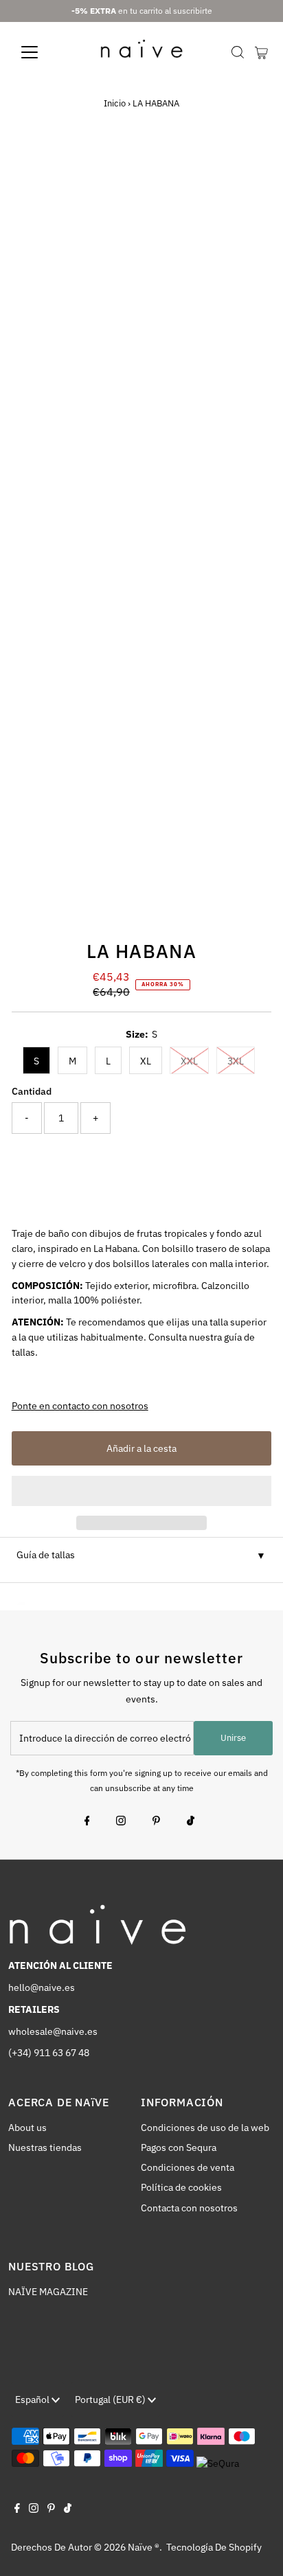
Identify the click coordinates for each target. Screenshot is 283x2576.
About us (27, 2128)
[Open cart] (261, 52)
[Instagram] (121, 1822)
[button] (142, 1491)
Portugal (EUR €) (111, 2400)
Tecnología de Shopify (214, 2547)
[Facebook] (87, 1822)
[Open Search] (238, 52)
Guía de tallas (46, 1555)
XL (146, 1061)
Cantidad (32, 1091)
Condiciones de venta (188, 2167)
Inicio (115, 103)
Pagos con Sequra (179, 2147)
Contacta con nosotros (189, 2208)
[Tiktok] (191, 1822)
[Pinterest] (156, 1822)
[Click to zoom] (249, 168)
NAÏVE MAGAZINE (48, 2292)
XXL (189, 1061)
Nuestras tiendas (45, 2147)
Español (33, 2400)
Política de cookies (181, 2187)
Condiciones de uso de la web (205, 2128)
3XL (236, 1061)
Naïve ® (144, 2547)
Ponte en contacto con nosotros (80, 1406)
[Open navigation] (42, 52)
